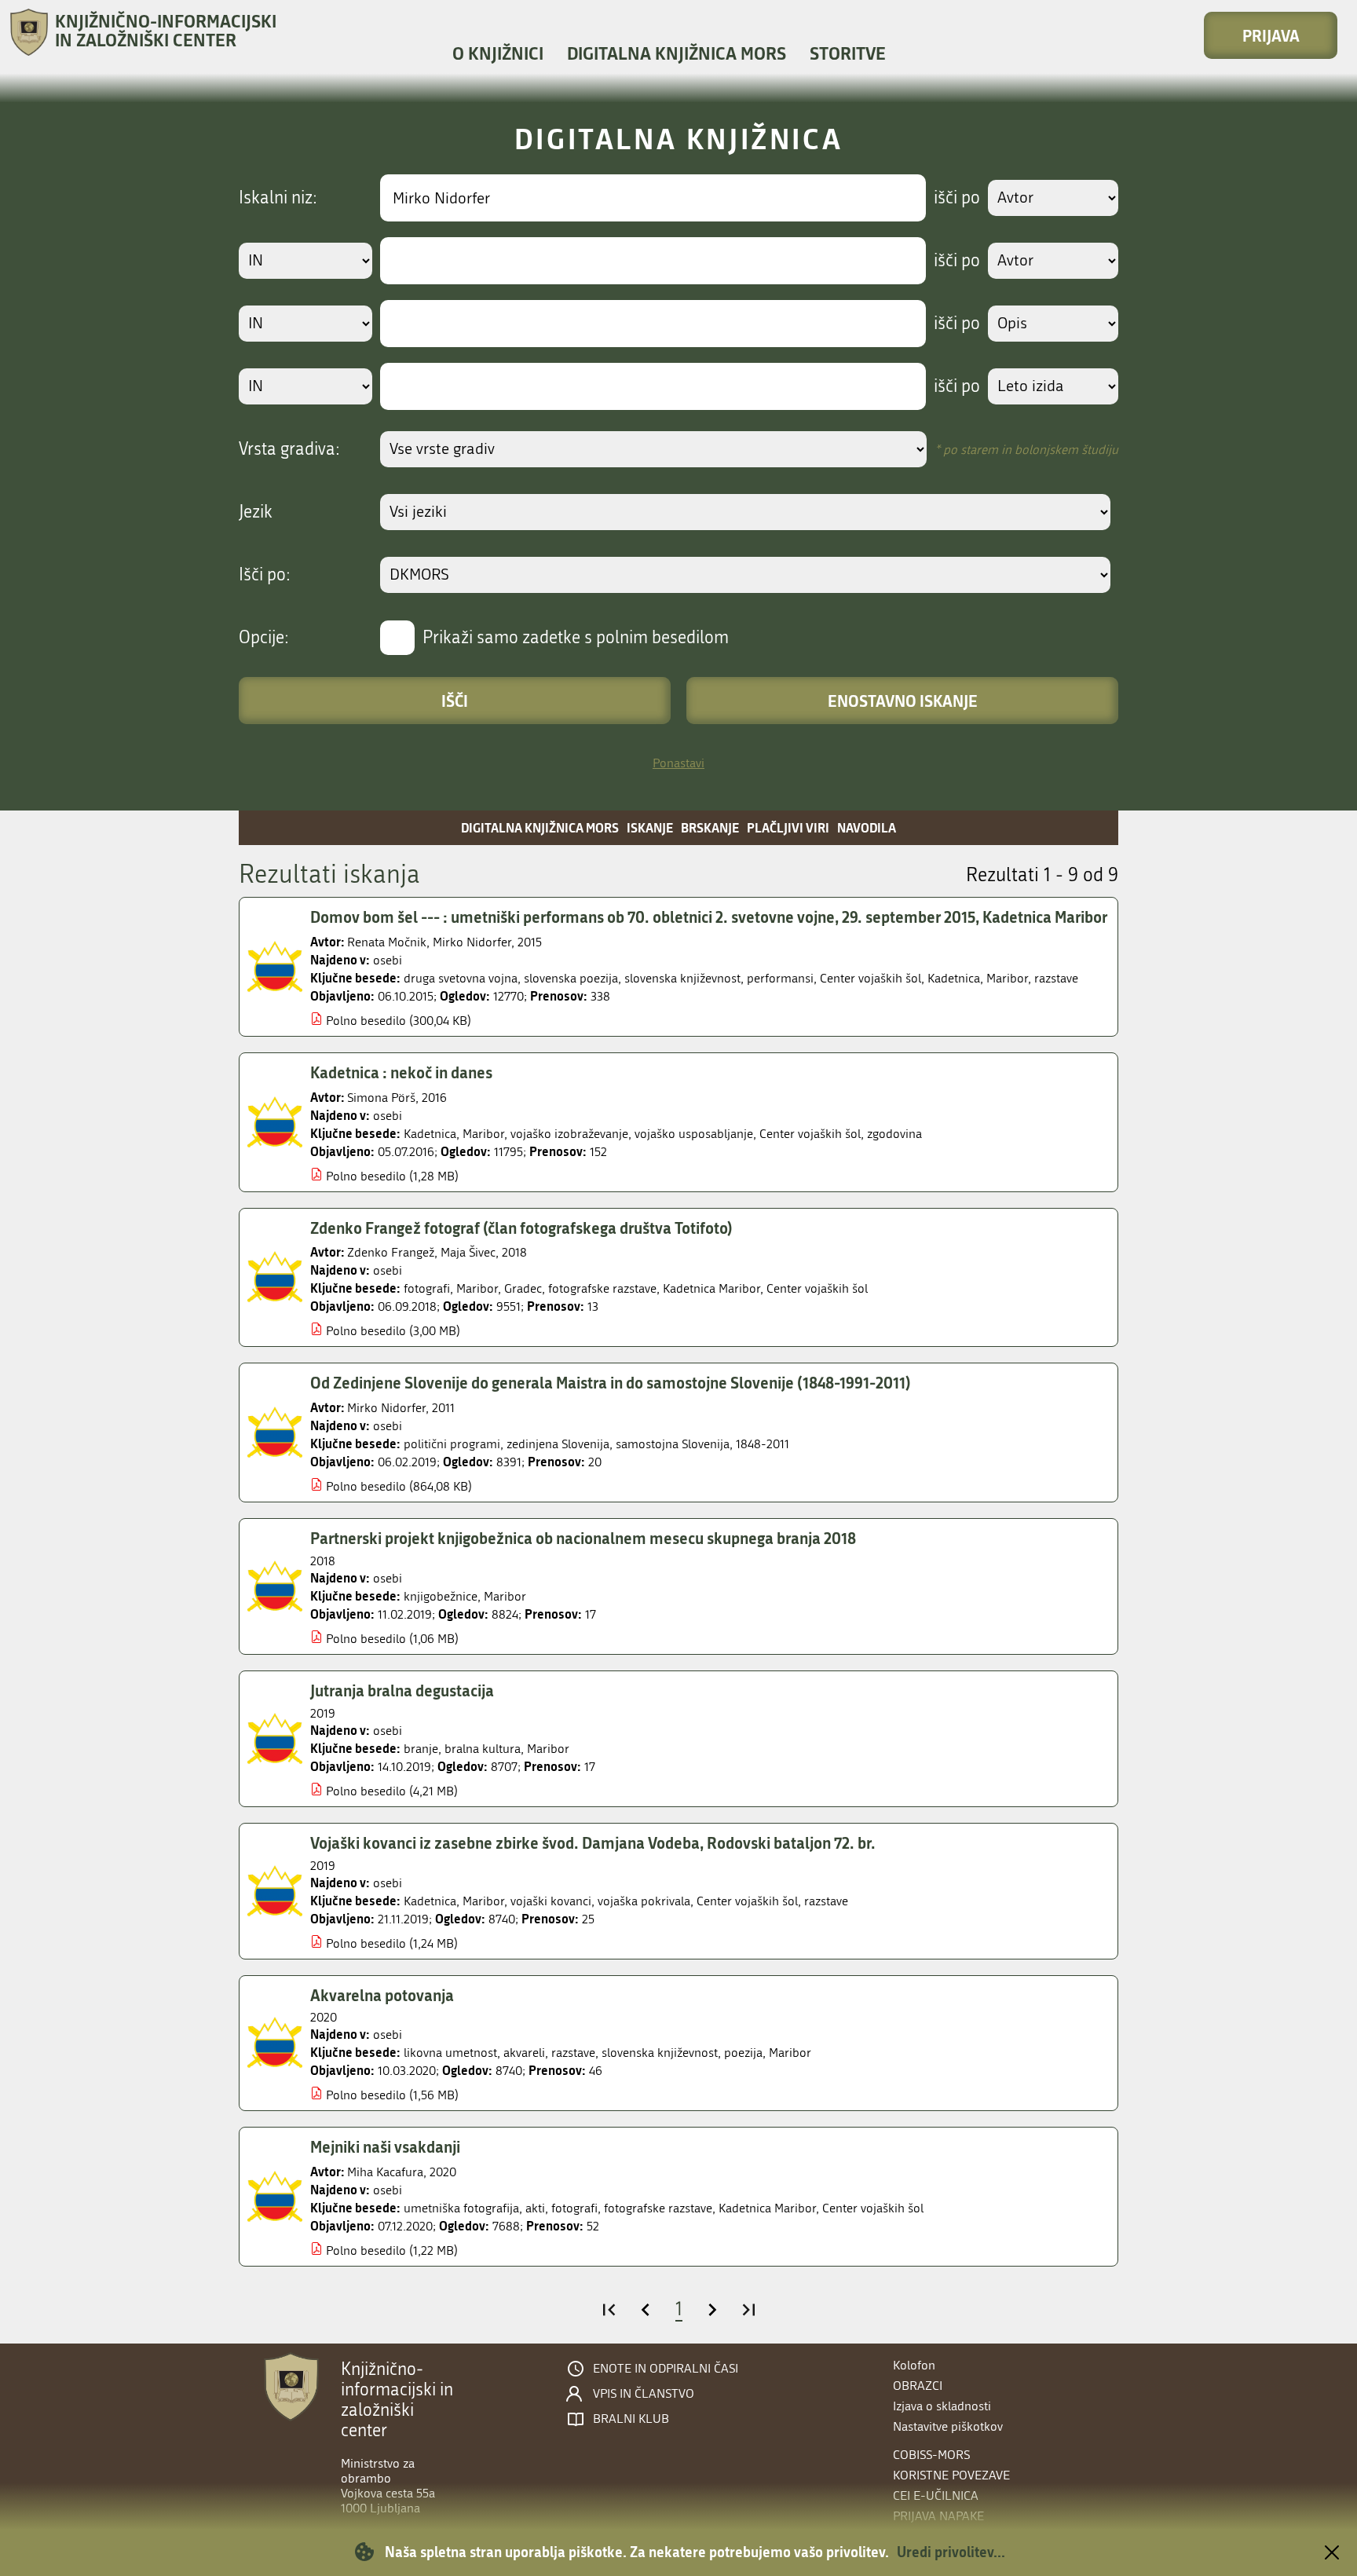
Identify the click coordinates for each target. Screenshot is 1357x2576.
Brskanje (710, 827)
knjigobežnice (441, 1596)
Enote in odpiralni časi (666, 2369)
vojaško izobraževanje (569, 1134)
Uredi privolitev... (951, 2552)
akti (535, 2208)
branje (421, 1749)
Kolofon (914, 2365)
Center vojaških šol (871, 978)
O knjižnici (498, 53)
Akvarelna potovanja (382, 1995)
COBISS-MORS (931, 2455)
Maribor (1007, 978)
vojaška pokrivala (644, 1901)
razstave (1056, 978)
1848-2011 (763, 1444)
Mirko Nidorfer (472, 942)
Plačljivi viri (788, 827)
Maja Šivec (468, 1252)
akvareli (524, 2053)
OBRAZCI (918, 2386)
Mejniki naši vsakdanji (385, 2146)
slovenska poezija (571, 978)
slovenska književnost (682, 978)
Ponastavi (678, 763)
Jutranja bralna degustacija (402, 1690)
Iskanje (650, 827)
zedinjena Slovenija (558, 1444)
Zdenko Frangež (391, 1252)
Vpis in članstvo (644, 2394)
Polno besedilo (366, 1021)
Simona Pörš (381, 1098)
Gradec (523, 1288)
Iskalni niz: (278, 198)
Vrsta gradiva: (289, 449)
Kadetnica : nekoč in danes (401, 1072)
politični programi (452, 1444)
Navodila (867, 827)
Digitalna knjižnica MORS (677, 53)
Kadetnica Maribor (711, 1288)
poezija (743, 2053)
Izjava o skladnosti (942, 2406)
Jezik (256, 512)
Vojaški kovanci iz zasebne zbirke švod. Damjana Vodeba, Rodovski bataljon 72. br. (593, 1842)
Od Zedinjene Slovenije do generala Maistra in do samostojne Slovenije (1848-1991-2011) (611, 1382)
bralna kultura (483, 1749)
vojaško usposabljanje (694, 1134)
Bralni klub (631, 2419)
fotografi (427, 1288)
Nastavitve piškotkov (948, 2426)
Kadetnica (954, 978)
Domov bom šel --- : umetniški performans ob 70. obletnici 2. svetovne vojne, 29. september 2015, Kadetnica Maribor (709, 917)
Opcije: (264, 638)
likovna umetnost (450, 2053)
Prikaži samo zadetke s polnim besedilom (576, 638)
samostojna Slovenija (673, 1444)
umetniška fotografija (461, 2208)
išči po (957, 198)
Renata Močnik (387, 942)
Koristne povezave (951, 2475)
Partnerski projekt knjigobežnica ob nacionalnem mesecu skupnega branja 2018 (583, 1538)
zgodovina (894, 1134)
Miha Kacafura (385, 2172)
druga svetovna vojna (461, 978)
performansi (780, 978)
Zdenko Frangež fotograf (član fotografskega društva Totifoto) (521, 1228)
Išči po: (265, 575)
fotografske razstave (602, 1288)
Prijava (1271, 35)
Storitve (848, 53)
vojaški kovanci (551, 1901)
